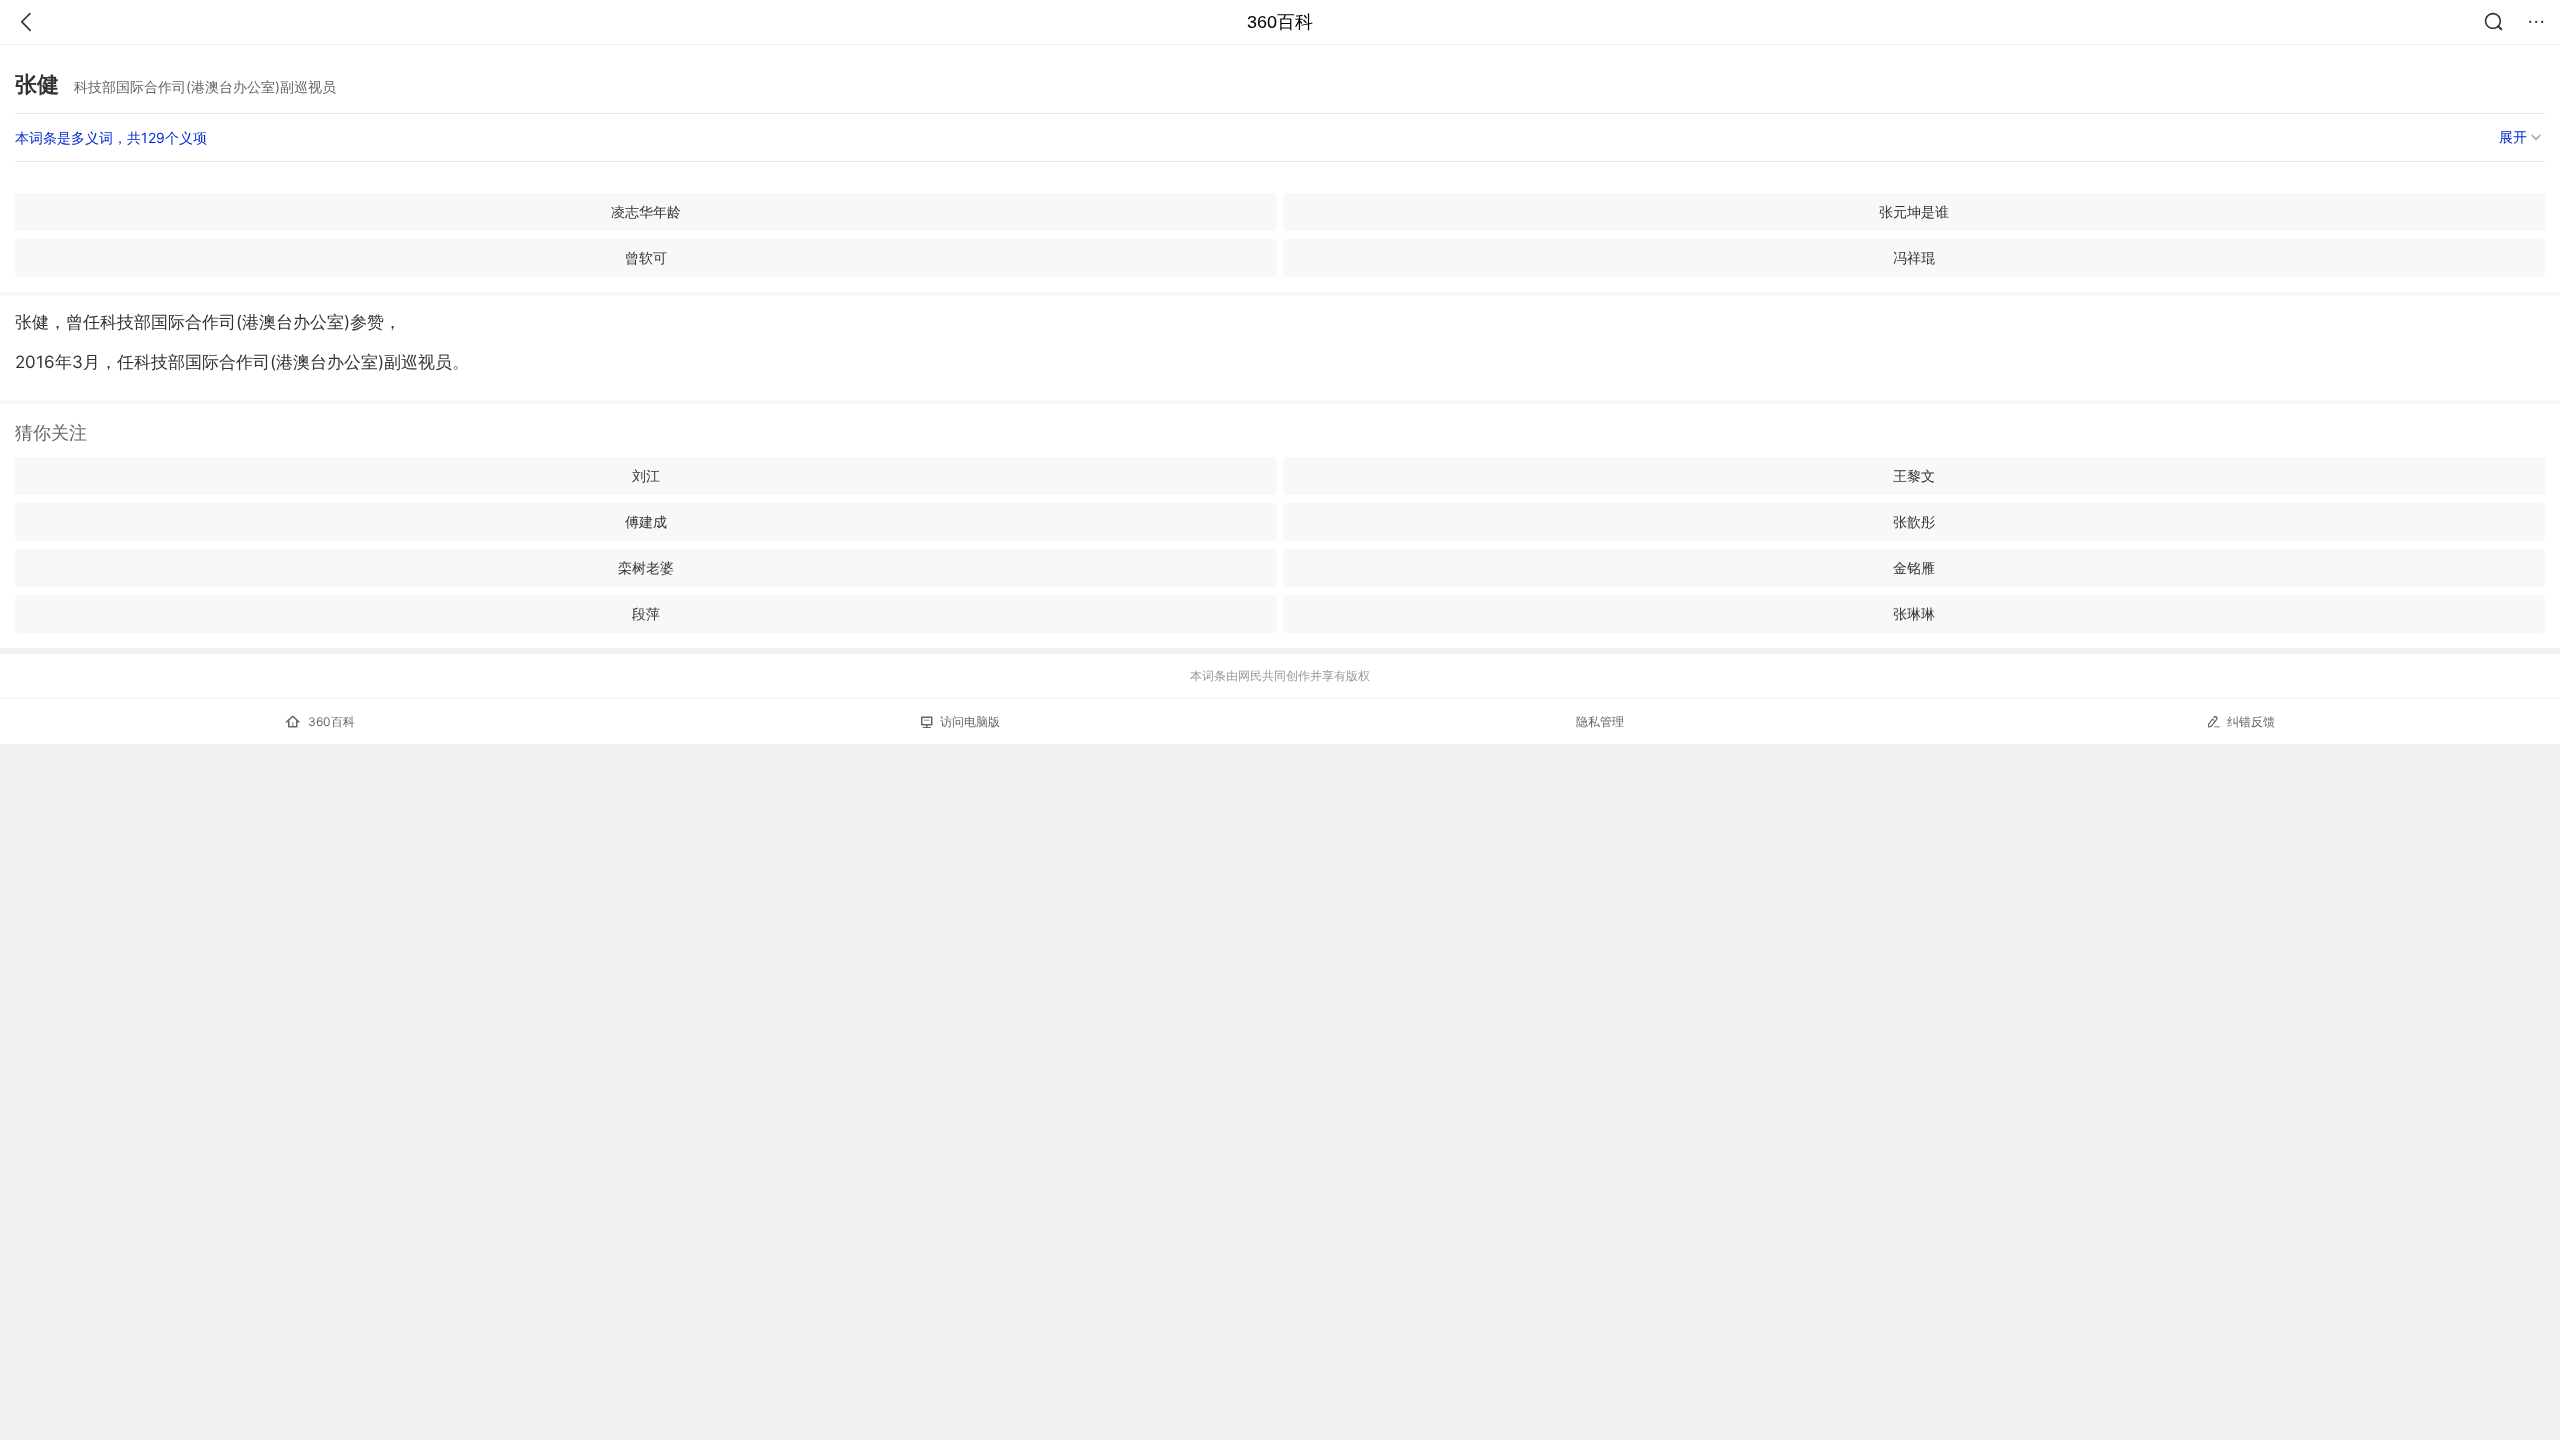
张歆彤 (1914, 521)
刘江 (646, 475)
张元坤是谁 (1914, 211)
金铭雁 (1914, 567)
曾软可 (646, 257)
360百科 (1280, 22)
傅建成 (646, 521)
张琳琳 (1914, 613)
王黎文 (1914, 475)
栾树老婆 (646, 567)
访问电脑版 (970, 721)
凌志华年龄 (646, 211)
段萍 (646, 613)
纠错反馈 (2251, 721)
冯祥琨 (1914, 257)
